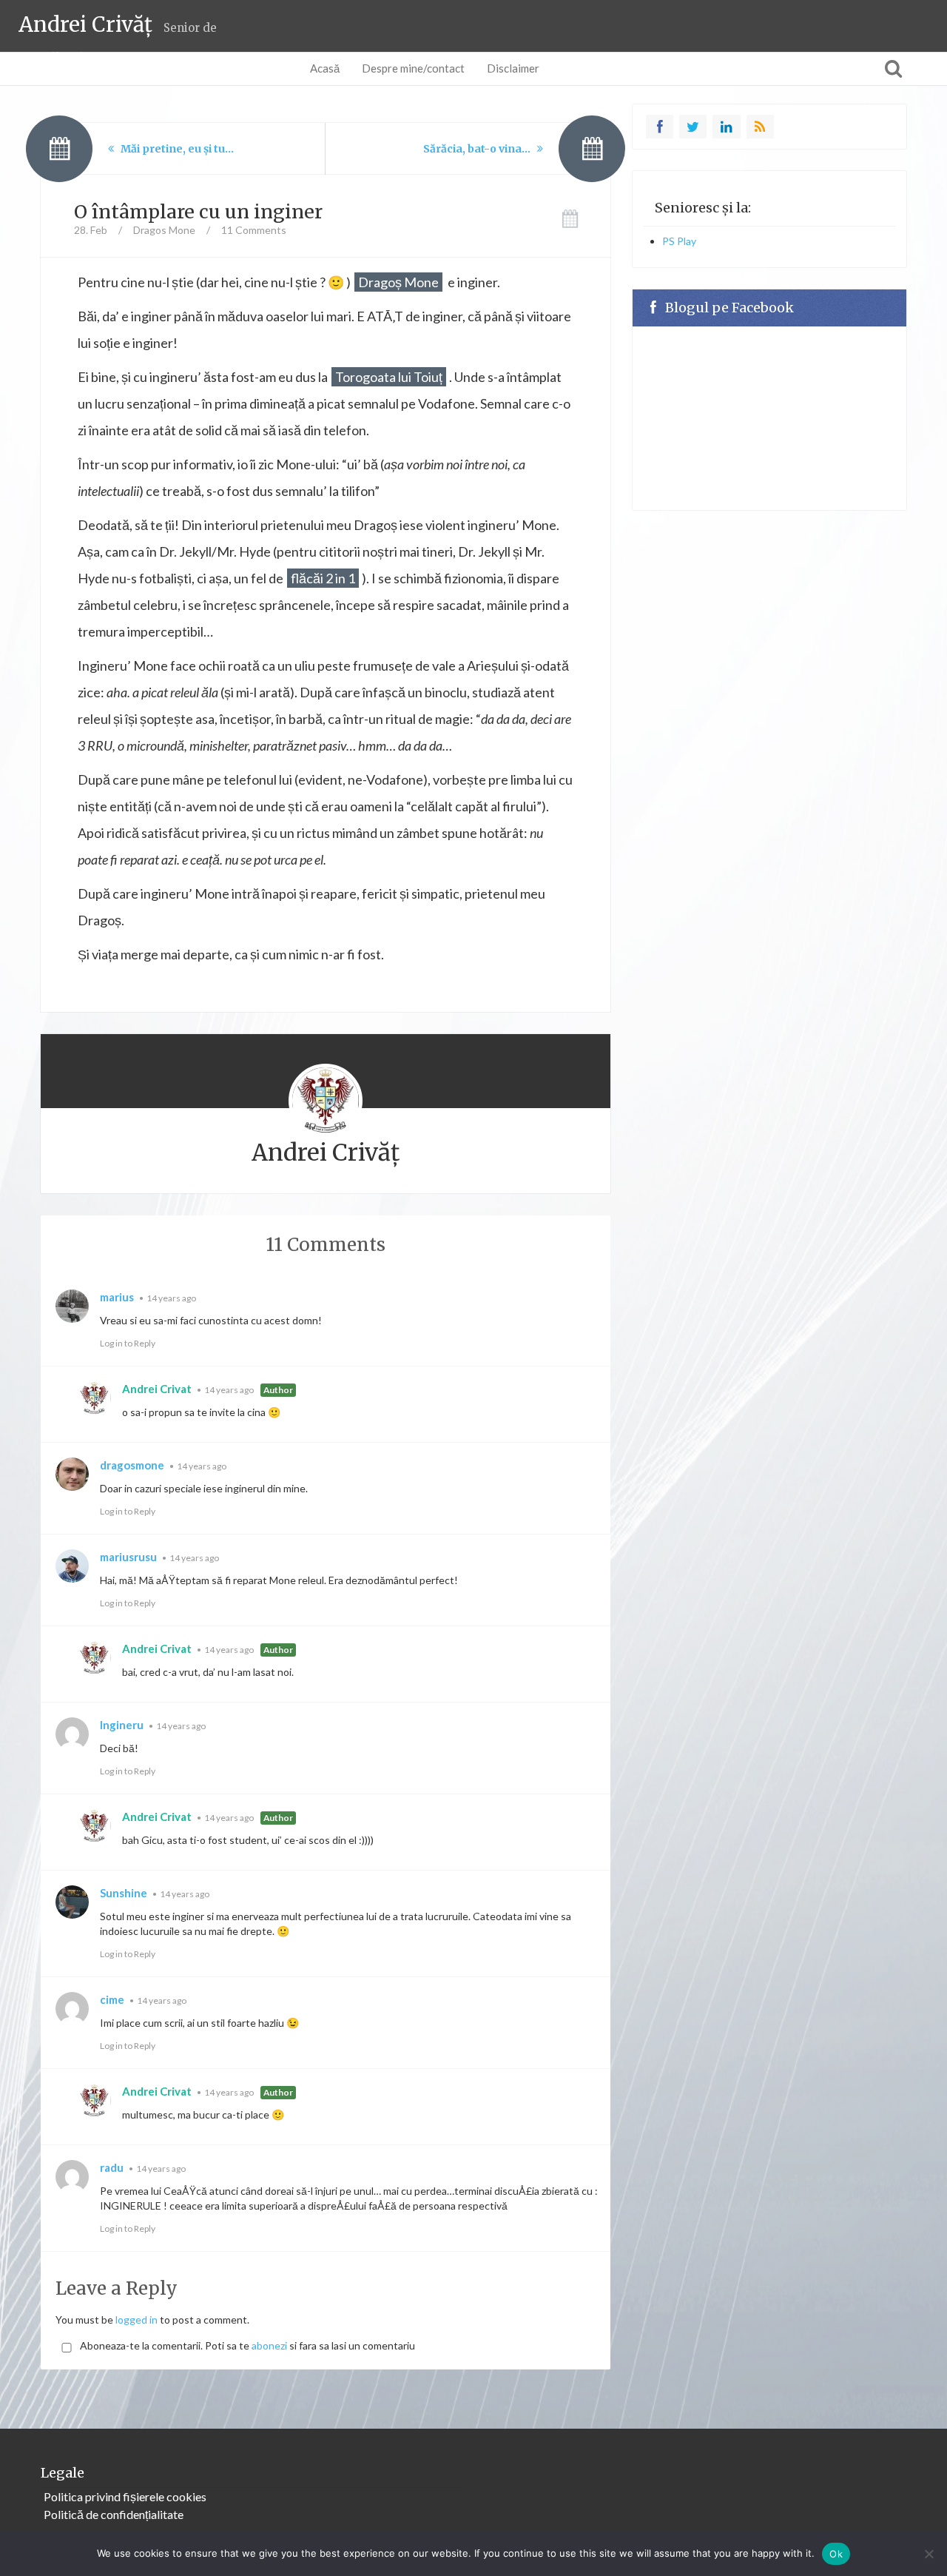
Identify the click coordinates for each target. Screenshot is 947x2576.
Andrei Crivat (157, 1389)
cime (112, 1999)
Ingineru (122, 1725)
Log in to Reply (128, 1343)
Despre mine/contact (413, 68)
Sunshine (124, 1893)
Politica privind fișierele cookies (125, 2496)
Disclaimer (513, 68)
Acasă (325, 68)
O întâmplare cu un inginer (198, 212)
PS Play (679, 241)
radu (112, 2167)
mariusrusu (128, 1557)
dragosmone (132, 1465)
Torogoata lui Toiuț (389, 377)
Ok (836, 2554)
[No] (929, 2554)
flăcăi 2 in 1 (323, 578)
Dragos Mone (164, 230)
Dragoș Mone (398, 282)
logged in (137, 2320)
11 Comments (254, 230)
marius (117, 1297)
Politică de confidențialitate (114, 2514)
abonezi (269, 2345)
